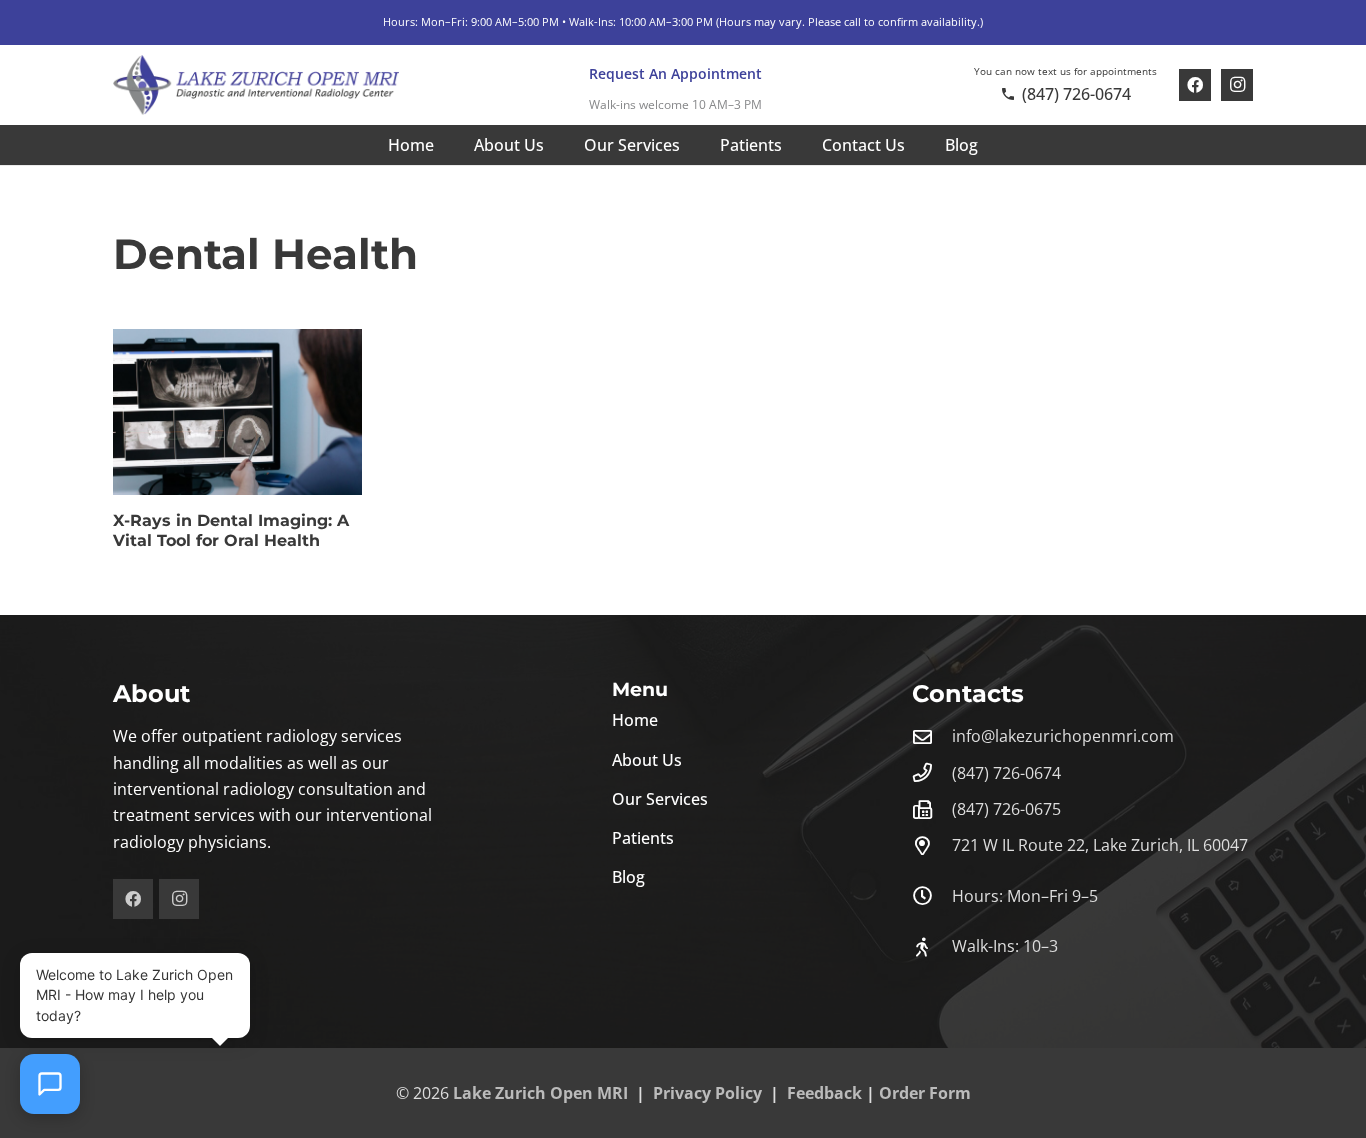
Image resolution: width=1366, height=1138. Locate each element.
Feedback (824, 1093)
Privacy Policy (707, 1093)
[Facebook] (1195, 85)
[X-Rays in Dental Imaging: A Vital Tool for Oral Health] (237, 412)
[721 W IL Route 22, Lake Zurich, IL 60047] (932, 845)
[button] (694, 144)
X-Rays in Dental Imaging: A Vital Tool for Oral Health (231, 530)
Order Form (925, 1093)
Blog (628, 877)
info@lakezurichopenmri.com (1063, 736)
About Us (647, 760)
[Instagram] (1237, 85)
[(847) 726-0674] (932, 772)
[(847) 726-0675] (932, 809)
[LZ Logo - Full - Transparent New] (256, 85)
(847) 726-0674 (1006, 773)
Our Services (660, 799)
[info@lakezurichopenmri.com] (932, 736)
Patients (643, 838)
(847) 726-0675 (1006, 809)
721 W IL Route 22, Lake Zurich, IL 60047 (1100, 845)
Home (635, 720)
